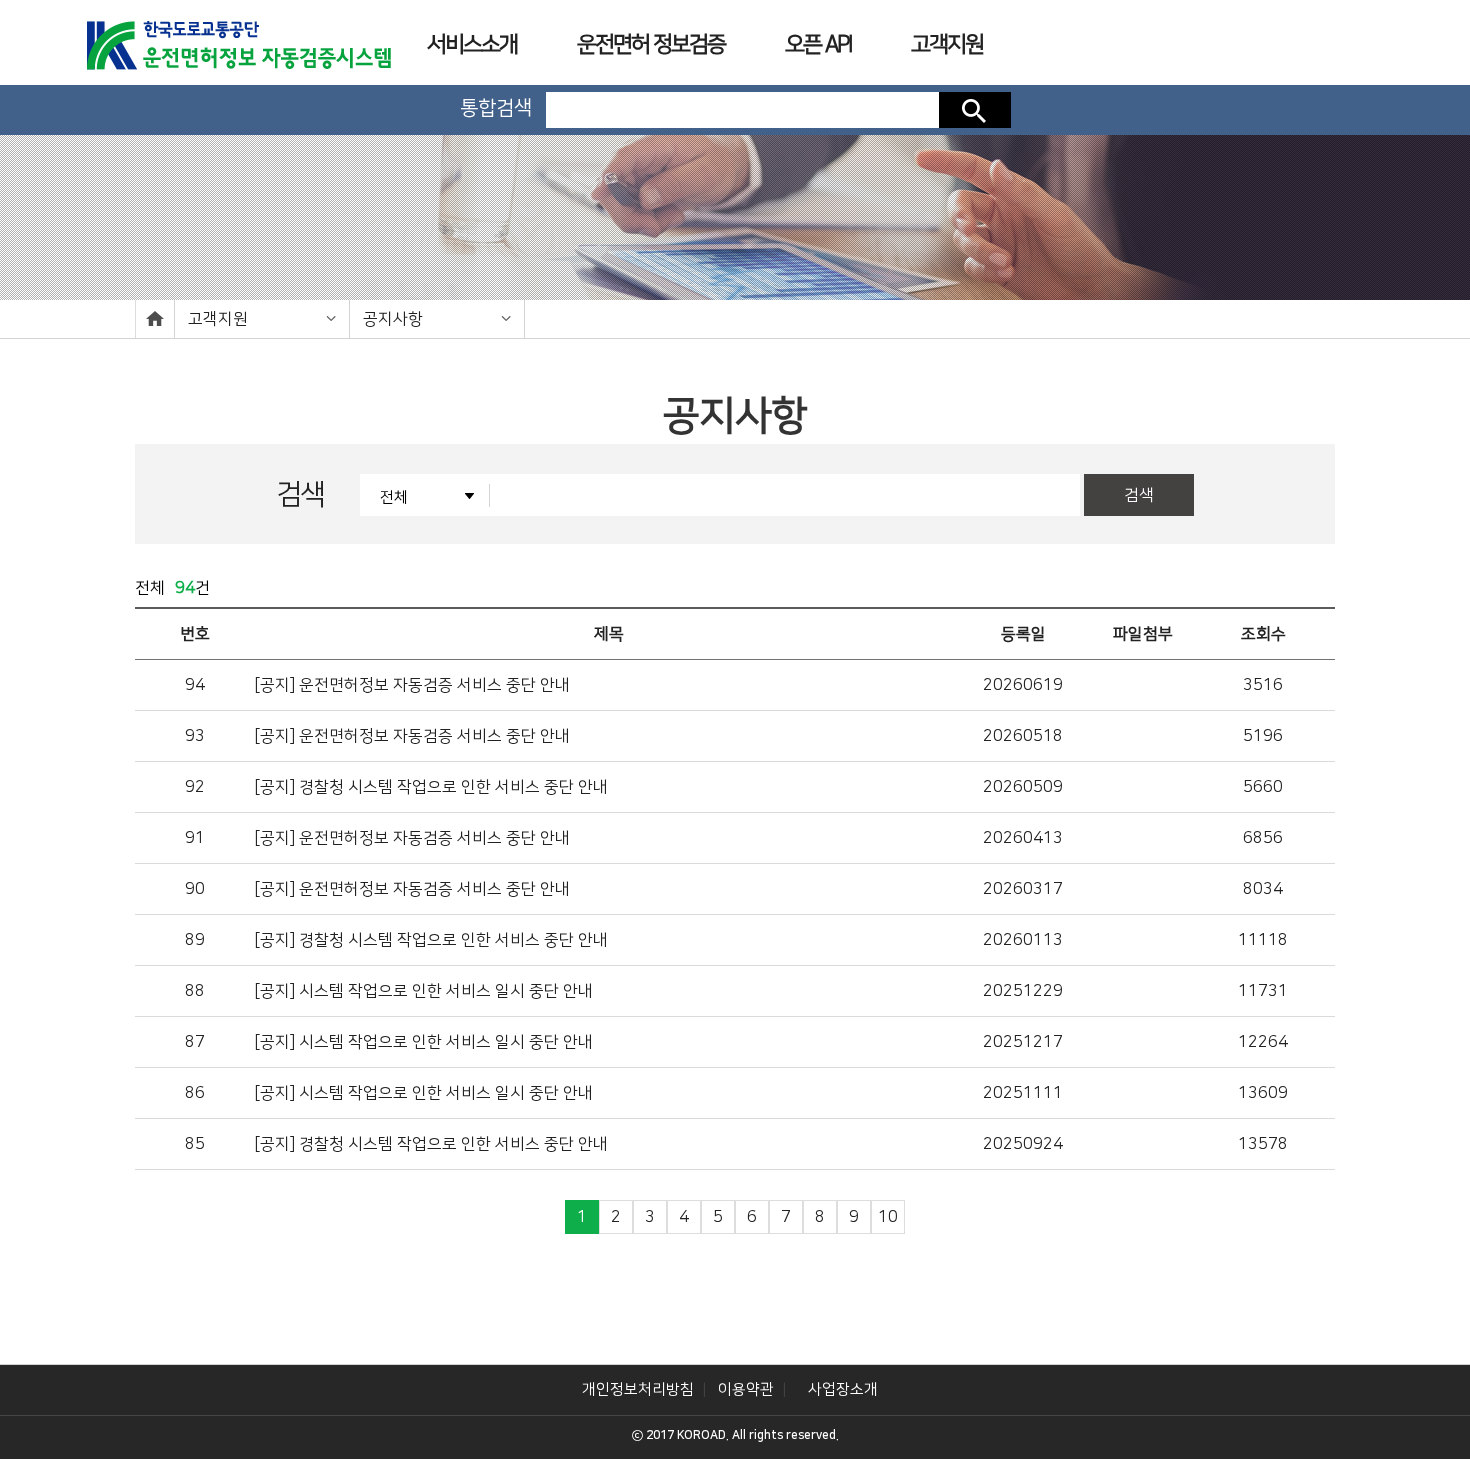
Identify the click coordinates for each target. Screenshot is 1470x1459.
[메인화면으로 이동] (238, 39)
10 (888, 1217)
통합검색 (496, 108)
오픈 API (818, 44)
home (155, 319)
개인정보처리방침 (638, 1389)
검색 (975, 110)
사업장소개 (843, 1389)
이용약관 (746, 1389)
